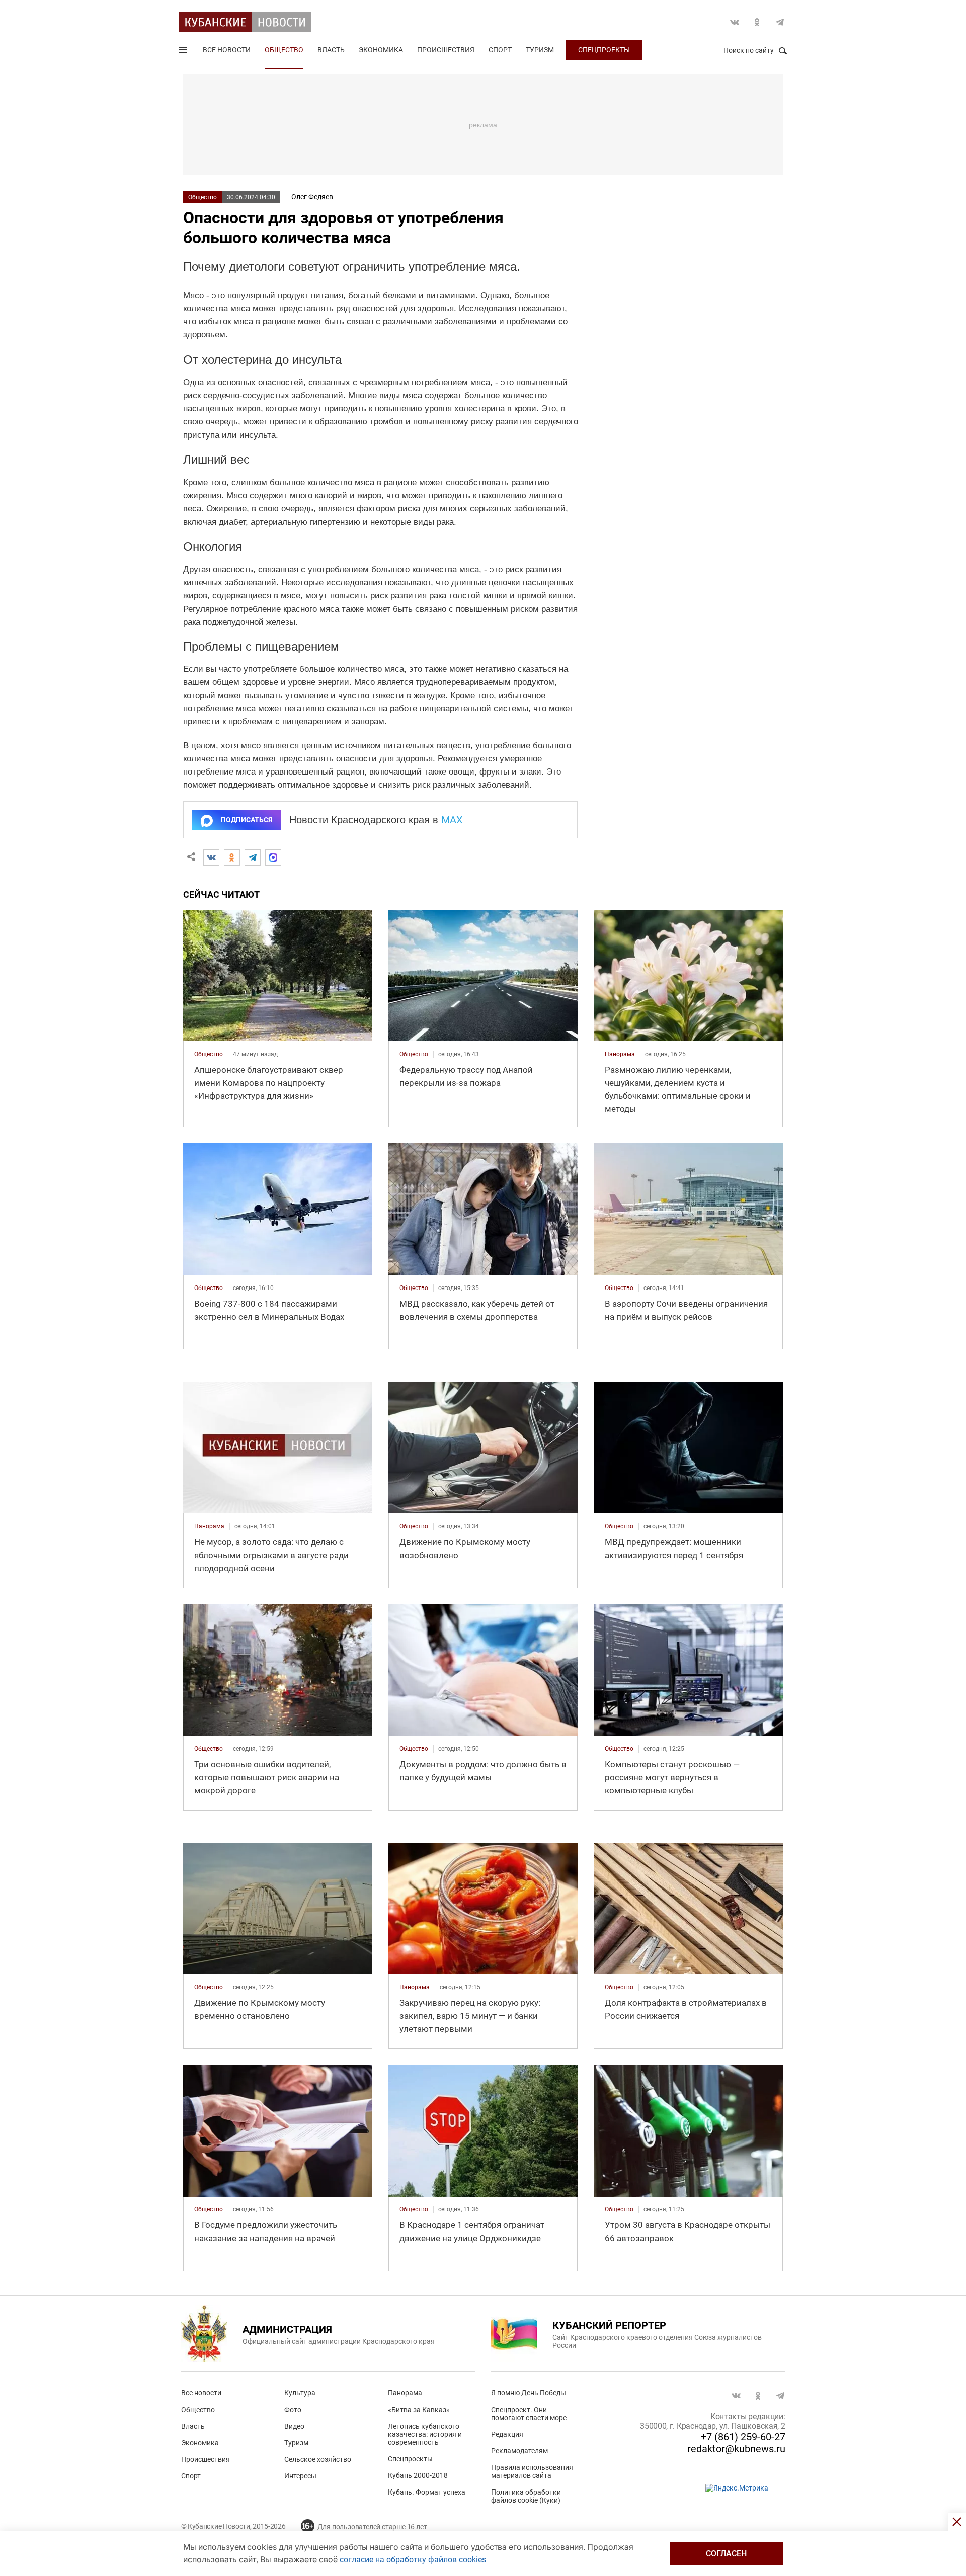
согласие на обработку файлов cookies (413, 2560)
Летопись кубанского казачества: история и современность (425, 2434)
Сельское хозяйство (318, 2459)
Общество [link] (209, 1054)
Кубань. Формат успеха (427, 2492)
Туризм (540, 50)
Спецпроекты (604, 50)
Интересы (300, 2476)
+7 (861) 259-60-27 (743, 2437)
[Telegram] (253, 857)
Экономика (381, 50)
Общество (284, 50)
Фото (293, 2410)
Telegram (780, 22)
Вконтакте (735, 22)
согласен (726, 2554)
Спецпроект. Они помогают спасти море (529, 2414)
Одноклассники (757, 22)
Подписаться (247, 820)
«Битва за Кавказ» (419, 2410)
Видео (294, 2426)
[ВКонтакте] (211, 857)
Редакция (507, 2434)
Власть (331, 50)
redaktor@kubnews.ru (736, 2449)
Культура (300, 2393)
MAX (452, 820)
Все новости (227, 50)
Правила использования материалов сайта (532, 2471)
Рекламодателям (519, 2451)
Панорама (405, 2393)
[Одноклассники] (232, 857)
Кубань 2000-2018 (418, 2475)
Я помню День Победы (529, 2393)
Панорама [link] (620, 1054)
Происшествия (446, 50)
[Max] (273, 857)
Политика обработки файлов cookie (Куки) (526, 2496)
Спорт (500, 50)
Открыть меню (184, 52)
